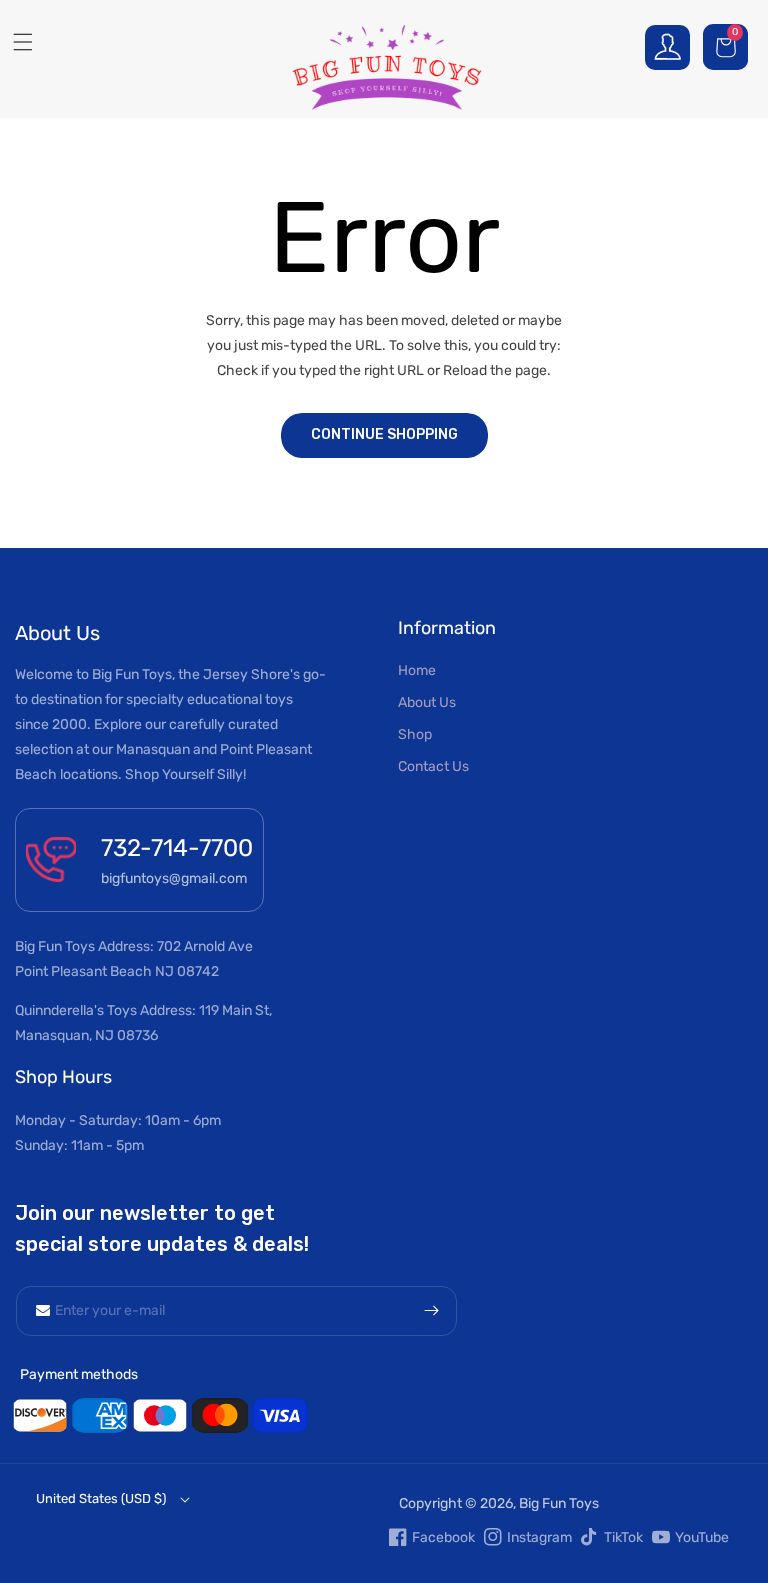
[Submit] (432, 1311)
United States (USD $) (101, 1498)
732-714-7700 (177, 848)
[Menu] (15, 42)
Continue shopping (384, 434)
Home (417, 670)
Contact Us (433, 766)
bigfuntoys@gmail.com (174, 878)
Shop (415, 734)
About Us (427, 702)
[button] (727, 46)
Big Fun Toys (559, 1503)
